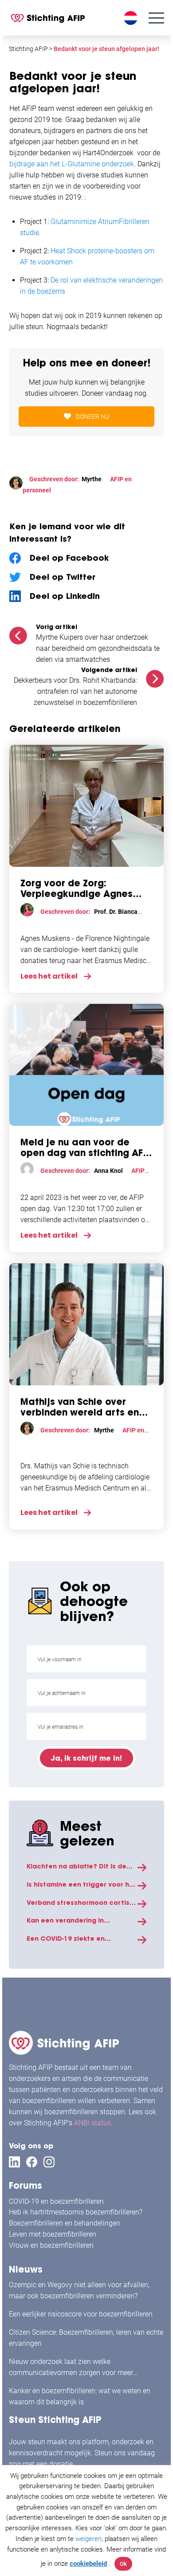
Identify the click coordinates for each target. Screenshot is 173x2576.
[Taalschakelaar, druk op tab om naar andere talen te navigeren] (132, 18)
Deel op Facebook (69, 558)
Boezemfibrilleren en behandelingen (65, 2223)
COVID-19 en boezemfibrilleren (56, 2201)
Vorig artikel (57, 627)
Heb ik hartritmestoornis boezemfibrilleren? (76, 2212)
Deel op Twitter (63, 577)
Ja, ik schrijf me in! (86, 1758)
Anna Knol (108, 1171)
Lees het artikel (49, 976)
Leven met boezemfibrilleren (53, 2234)
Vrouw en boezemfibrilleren (51, 2245)
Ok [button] (123, 2564)
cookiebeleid (88, 2564)
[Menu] (156, 18)
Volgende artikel (109, 670)
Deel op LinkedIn (65, 596)
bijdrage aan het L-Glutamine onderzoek (72, 164)
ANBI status (92, 2123)
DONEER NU (92, 417)
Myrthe (92, 479)
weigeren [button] (88, 2539)
